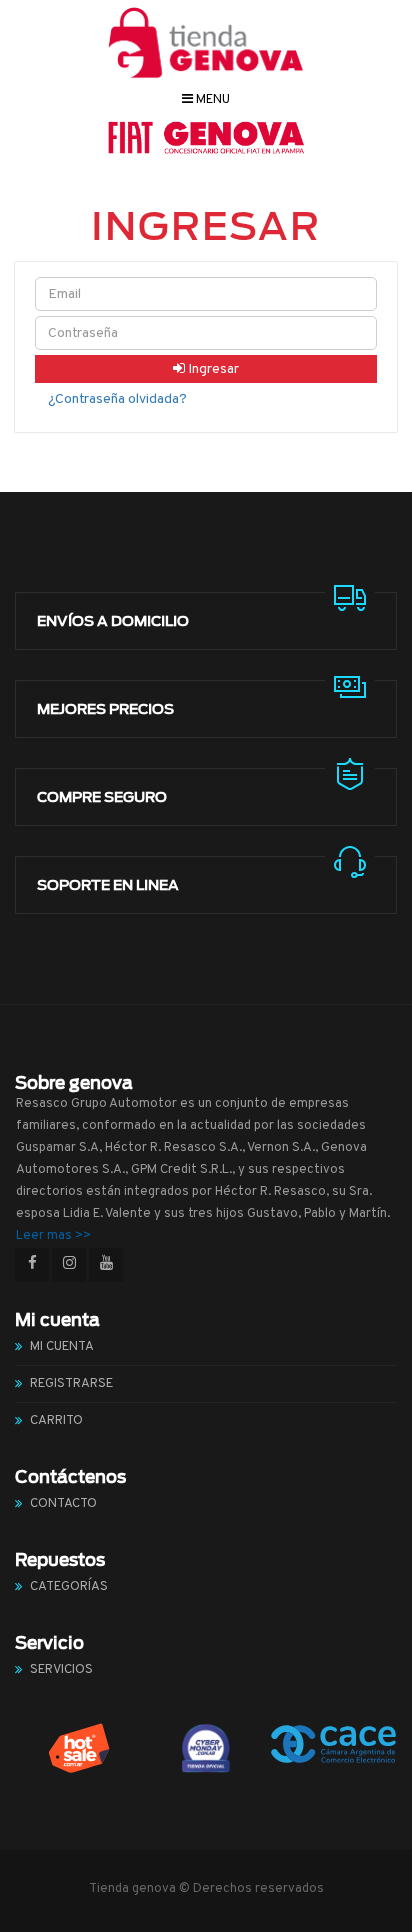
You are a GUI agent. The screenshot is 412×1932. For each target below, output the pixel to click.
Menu (211, 100)
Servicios (61, 1670)
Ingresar (212, 369)
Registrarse (71, 1384)
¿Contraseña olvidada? (117, 399)
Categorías (69, 1587)
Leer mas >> (53, 1236)
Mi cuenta (62, 1347)
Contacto (63, 1504)
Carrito (56, 1421)
